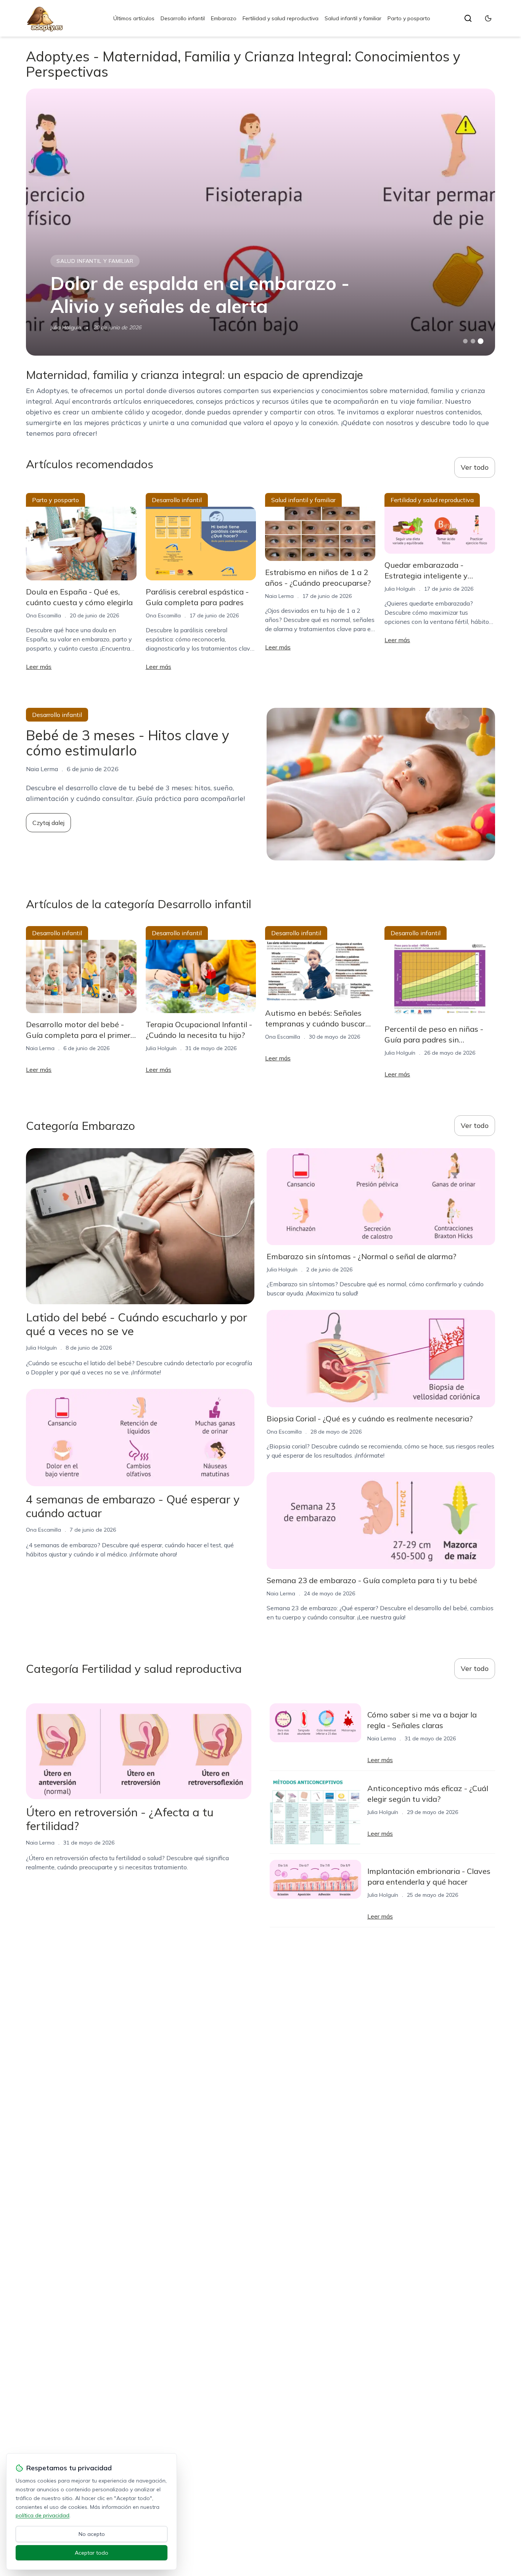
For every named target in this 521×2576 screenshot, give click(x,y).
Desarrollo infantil (183, 18)
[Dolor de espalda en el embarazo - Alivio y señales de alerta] (260, 222)
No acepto (92, 2534)
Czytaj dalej (48, 823)
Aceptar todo (92, 2553)
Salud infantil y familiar (353, 18)
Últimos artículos (134, 18)
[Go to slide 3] (480, 341)
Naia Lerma (279, 596)
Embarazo (224, 18)
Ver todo (475, 467)
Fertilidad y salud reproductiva (281, 18)
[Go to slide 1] (465, 341)
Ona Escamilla (43, 615)
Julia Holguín (66, 327)
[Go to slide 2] (473, 341)
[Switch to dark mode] (488, 18)
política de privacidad (43, 2515)
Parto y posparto (409, 18)
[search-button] (468, 18)
